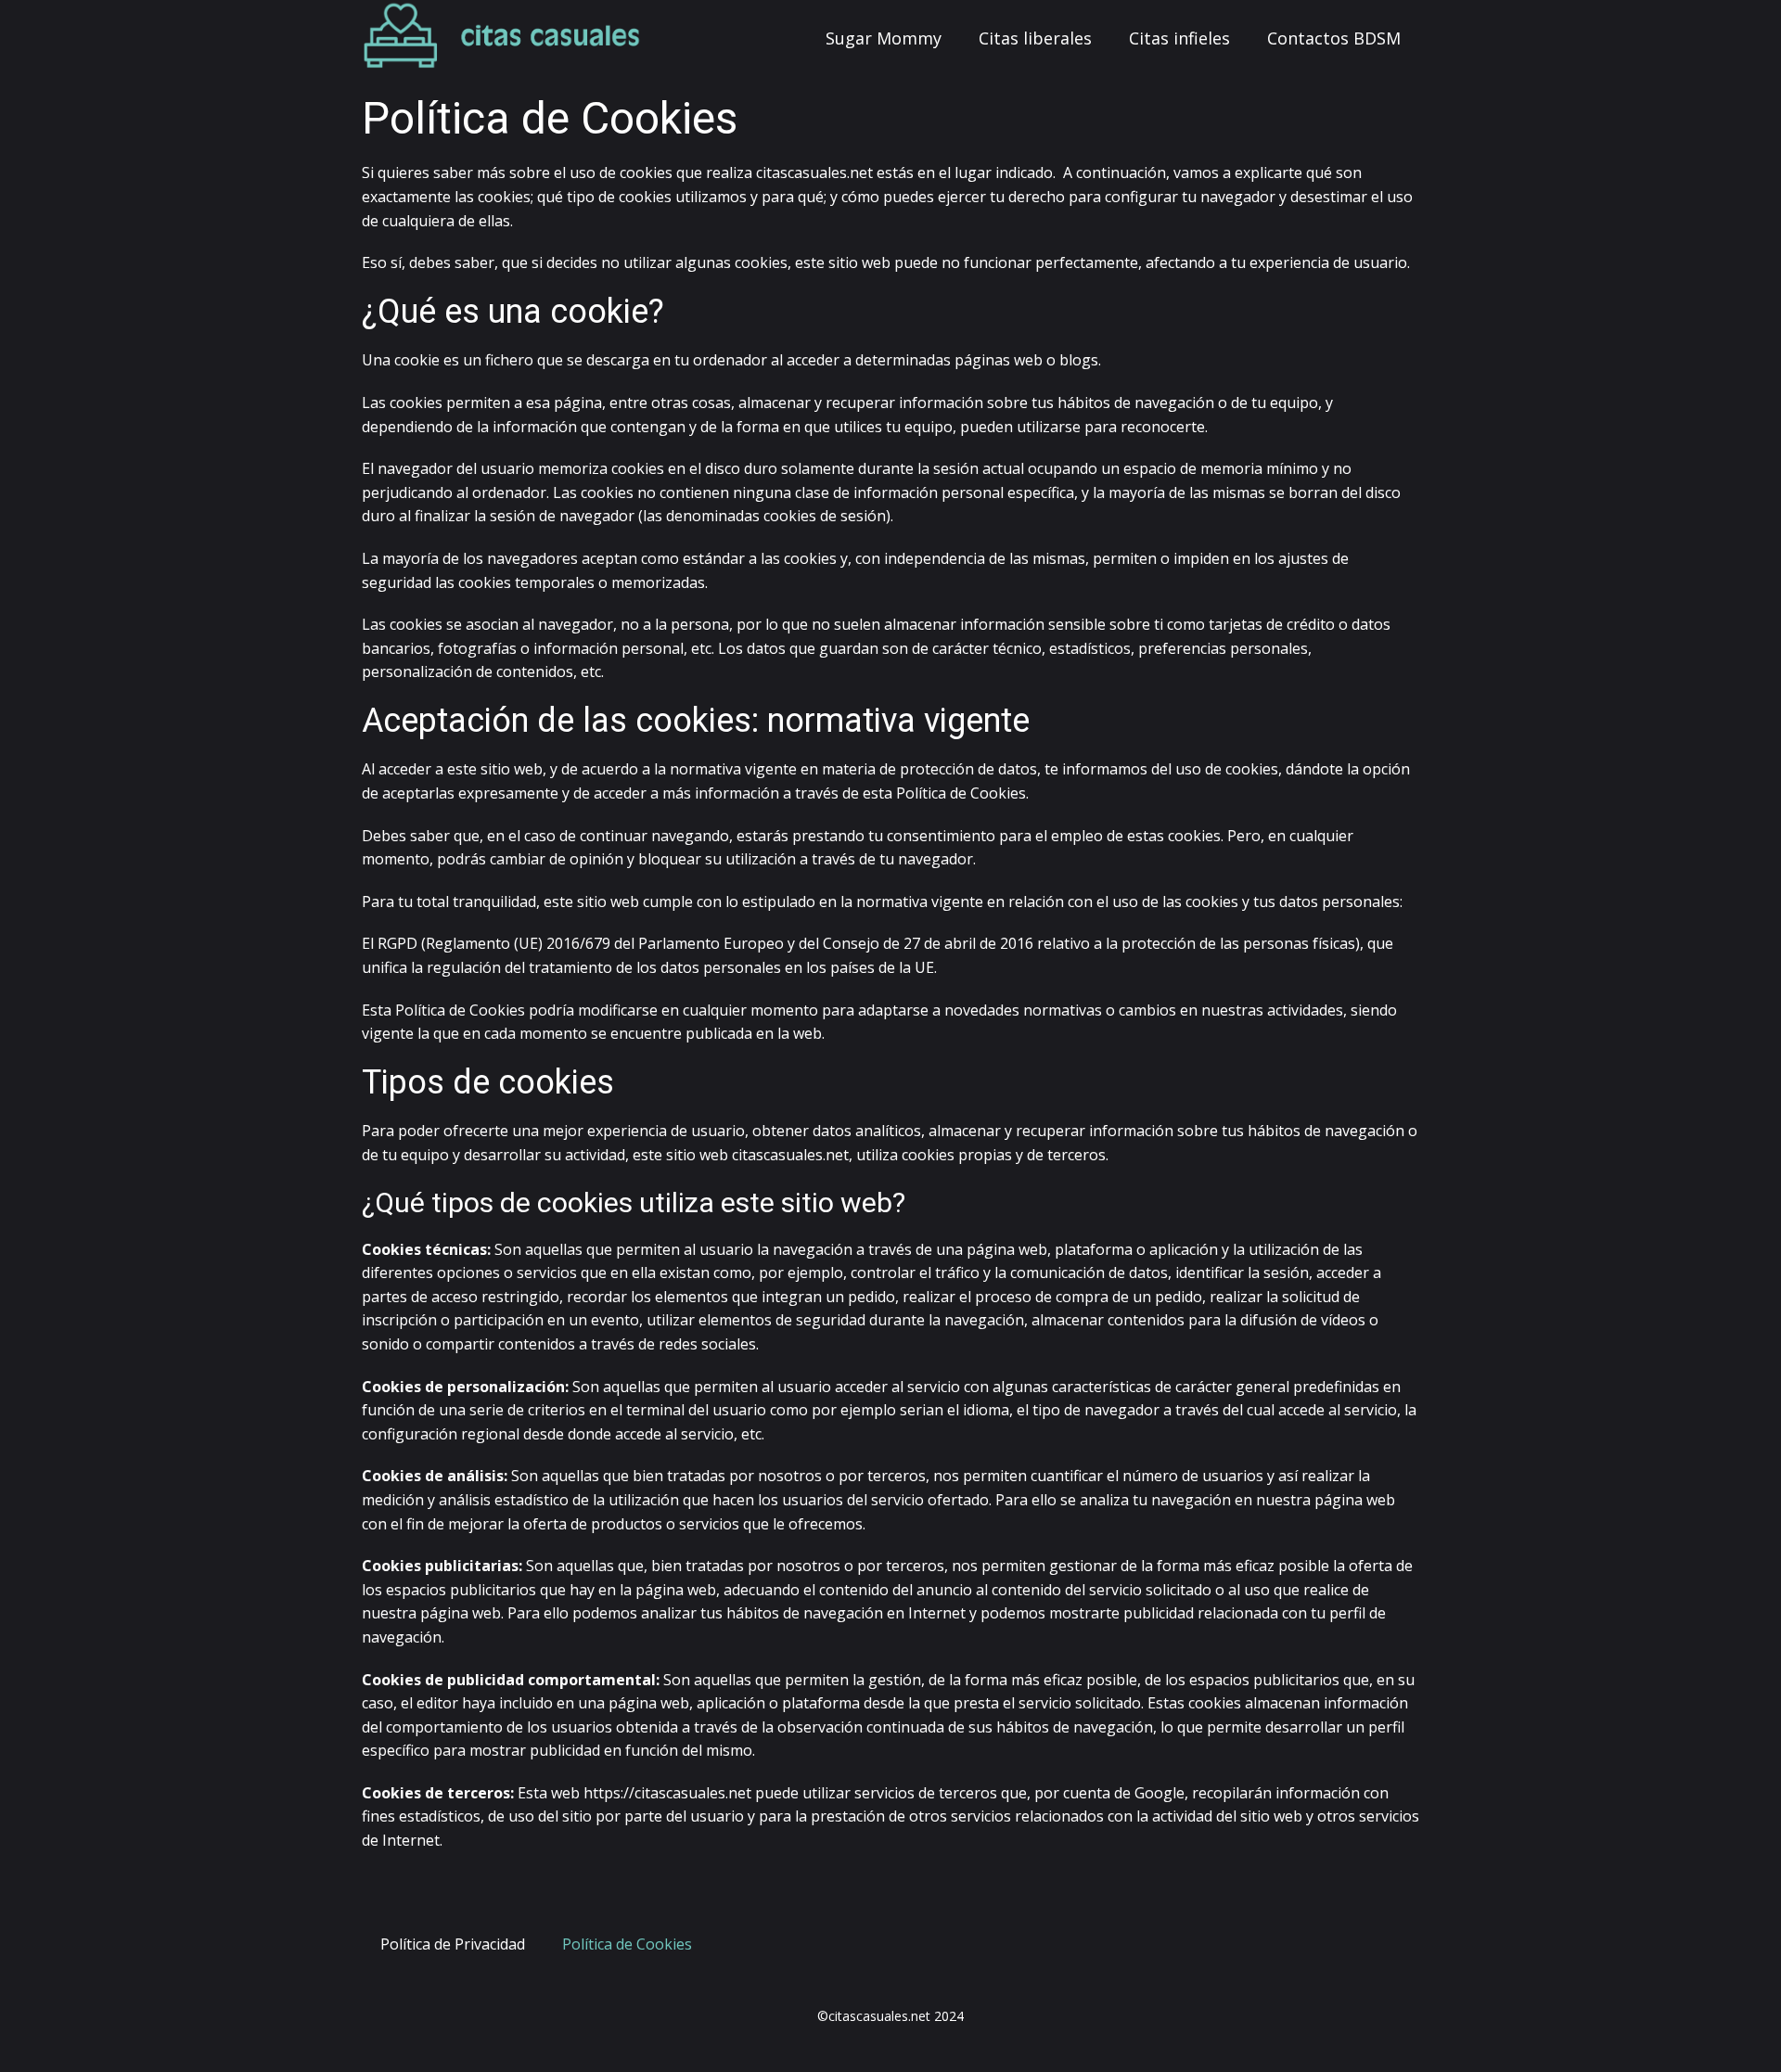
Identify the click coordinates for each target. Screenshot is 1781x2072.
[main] (502, 37)
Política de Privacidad (453, 1944)
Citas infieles (1179, 38)
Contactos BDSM (1334, 38)
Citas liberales (1035, 38)
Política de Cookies (627, 1944)
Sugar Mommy (884, 38)
